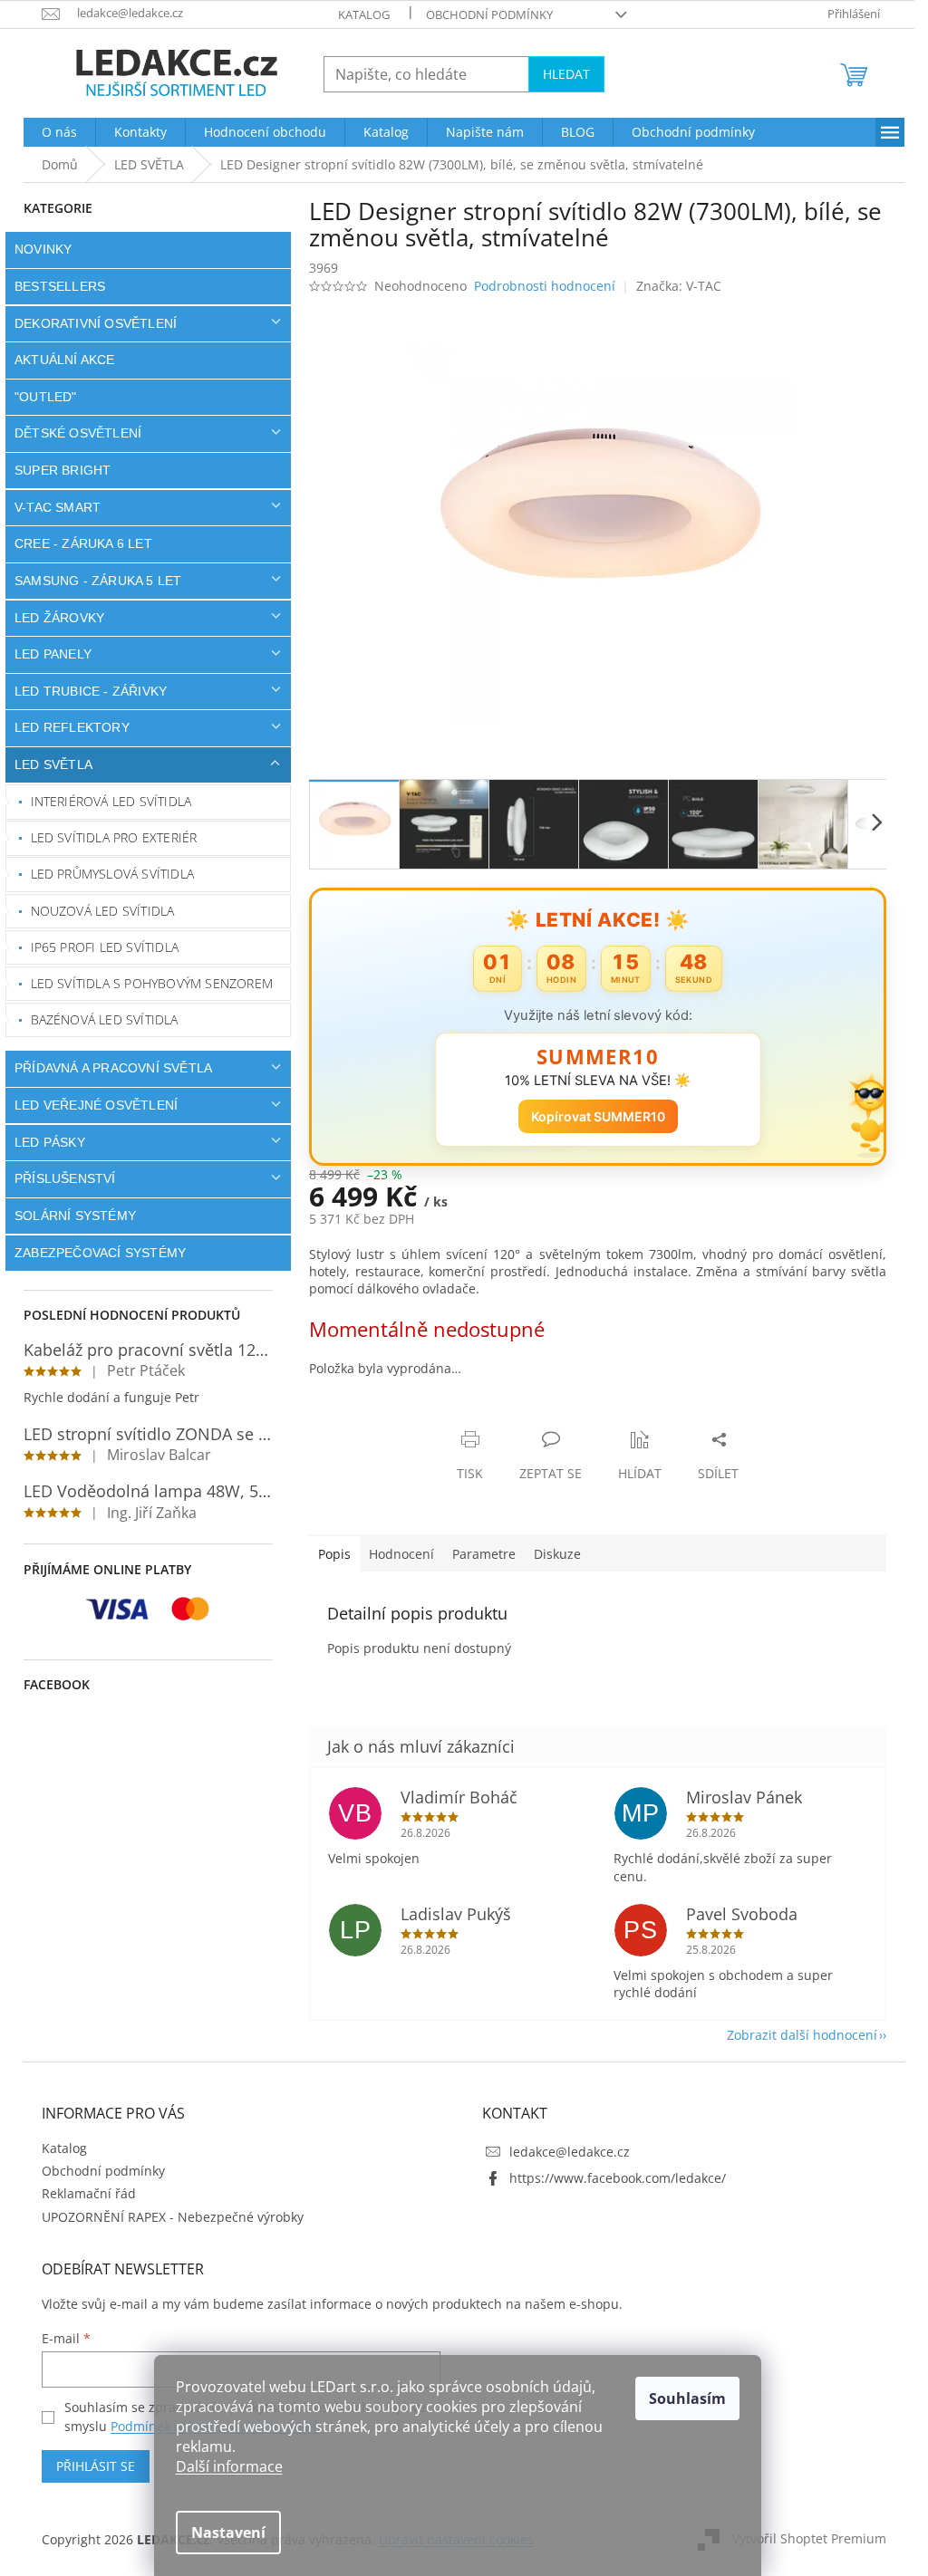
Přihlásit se (89, 2466)
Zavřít (400, 1421)
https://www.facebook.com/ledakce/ (611, 2178)
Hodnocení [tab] (395, 1554)
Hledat (560, 74)
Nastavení (228, 2533)
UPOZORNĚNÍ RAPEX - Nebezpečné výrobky (166, 2217)
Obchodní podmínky (483, 14)
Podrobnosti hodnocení (538, 286)
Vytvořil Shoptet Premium (803, 2538)
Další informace (229, 2466)
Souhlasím (687, 2398)
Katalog (358, 14)
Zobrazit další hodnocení (796, 2035)
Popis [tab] (328, 1554)
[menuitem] (53, 132)
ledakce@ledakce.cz (563, 2152)
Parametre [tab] (478, 1554)
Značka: (672, 286)
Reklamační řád (82, 2193)
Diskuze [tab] (551, 1554)
